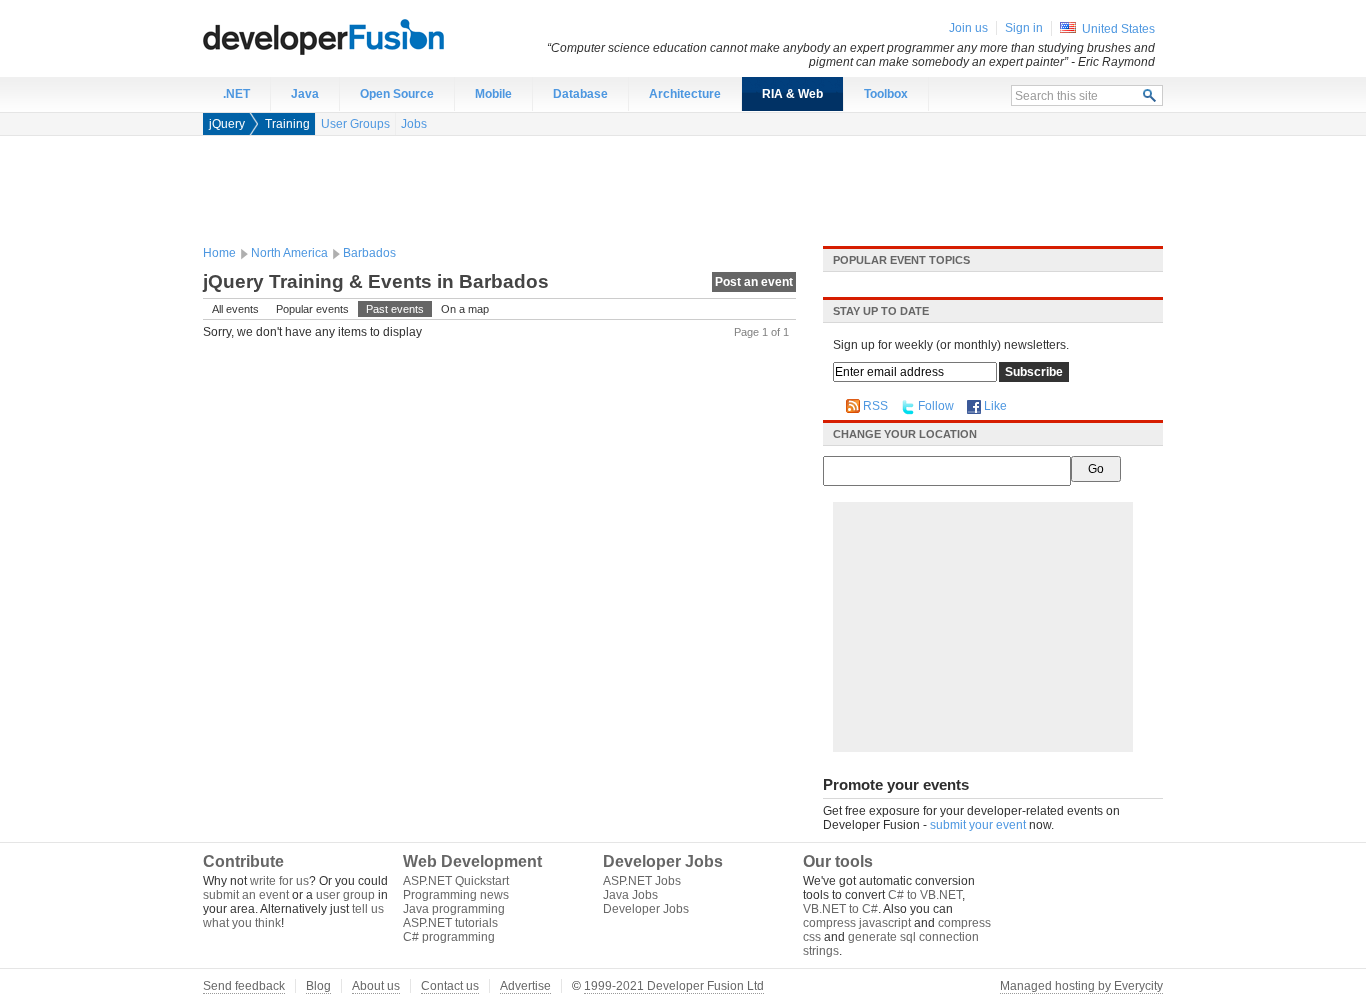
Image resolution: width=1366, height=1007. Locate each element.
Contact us (450, 986)
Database (580, 94)
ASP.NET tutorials (450, 923)
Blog (318, 986)
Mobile (493, 94)
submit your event (978, 825)
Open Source (397, 94)
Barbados (369, 253)
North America (289, 253)
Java (305, 94)
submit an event (246, 895)
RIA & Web (792, 94)
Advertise (525, 986)
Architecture (685, 94)
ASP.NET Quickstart (456, 881)
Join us (968, 28)
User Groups (355, 124)
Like (995, 406)
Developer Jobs (646, 909)
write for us (279, 881)
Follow (936, 406)
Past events (395, 309)
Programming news (456, 895)
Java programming (454, 909)
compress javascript (857, 923)
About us (376, 986)
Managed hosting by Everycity (1081, 986)
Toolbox (886, 94)
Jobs (414, 124)
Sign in (1024, 28)
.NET (236, 94)
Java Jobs (630, 895)
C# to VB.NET (925, 895)
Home (219, 253)
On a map (465, 309)
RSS (875, 406)
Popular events (312, 309)
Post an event (754, 282)
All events (235, 309)
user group (345, 895)
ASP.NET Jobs (642, 881)
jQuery (227, 124)
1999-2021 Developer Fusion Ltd (674, 986)
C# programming (449, 937)
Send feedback (244, 986)
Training (287, 124)
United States (1118, 29)
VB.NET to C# (840, 909)
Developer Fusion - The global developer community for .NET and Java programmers (373, 36)
